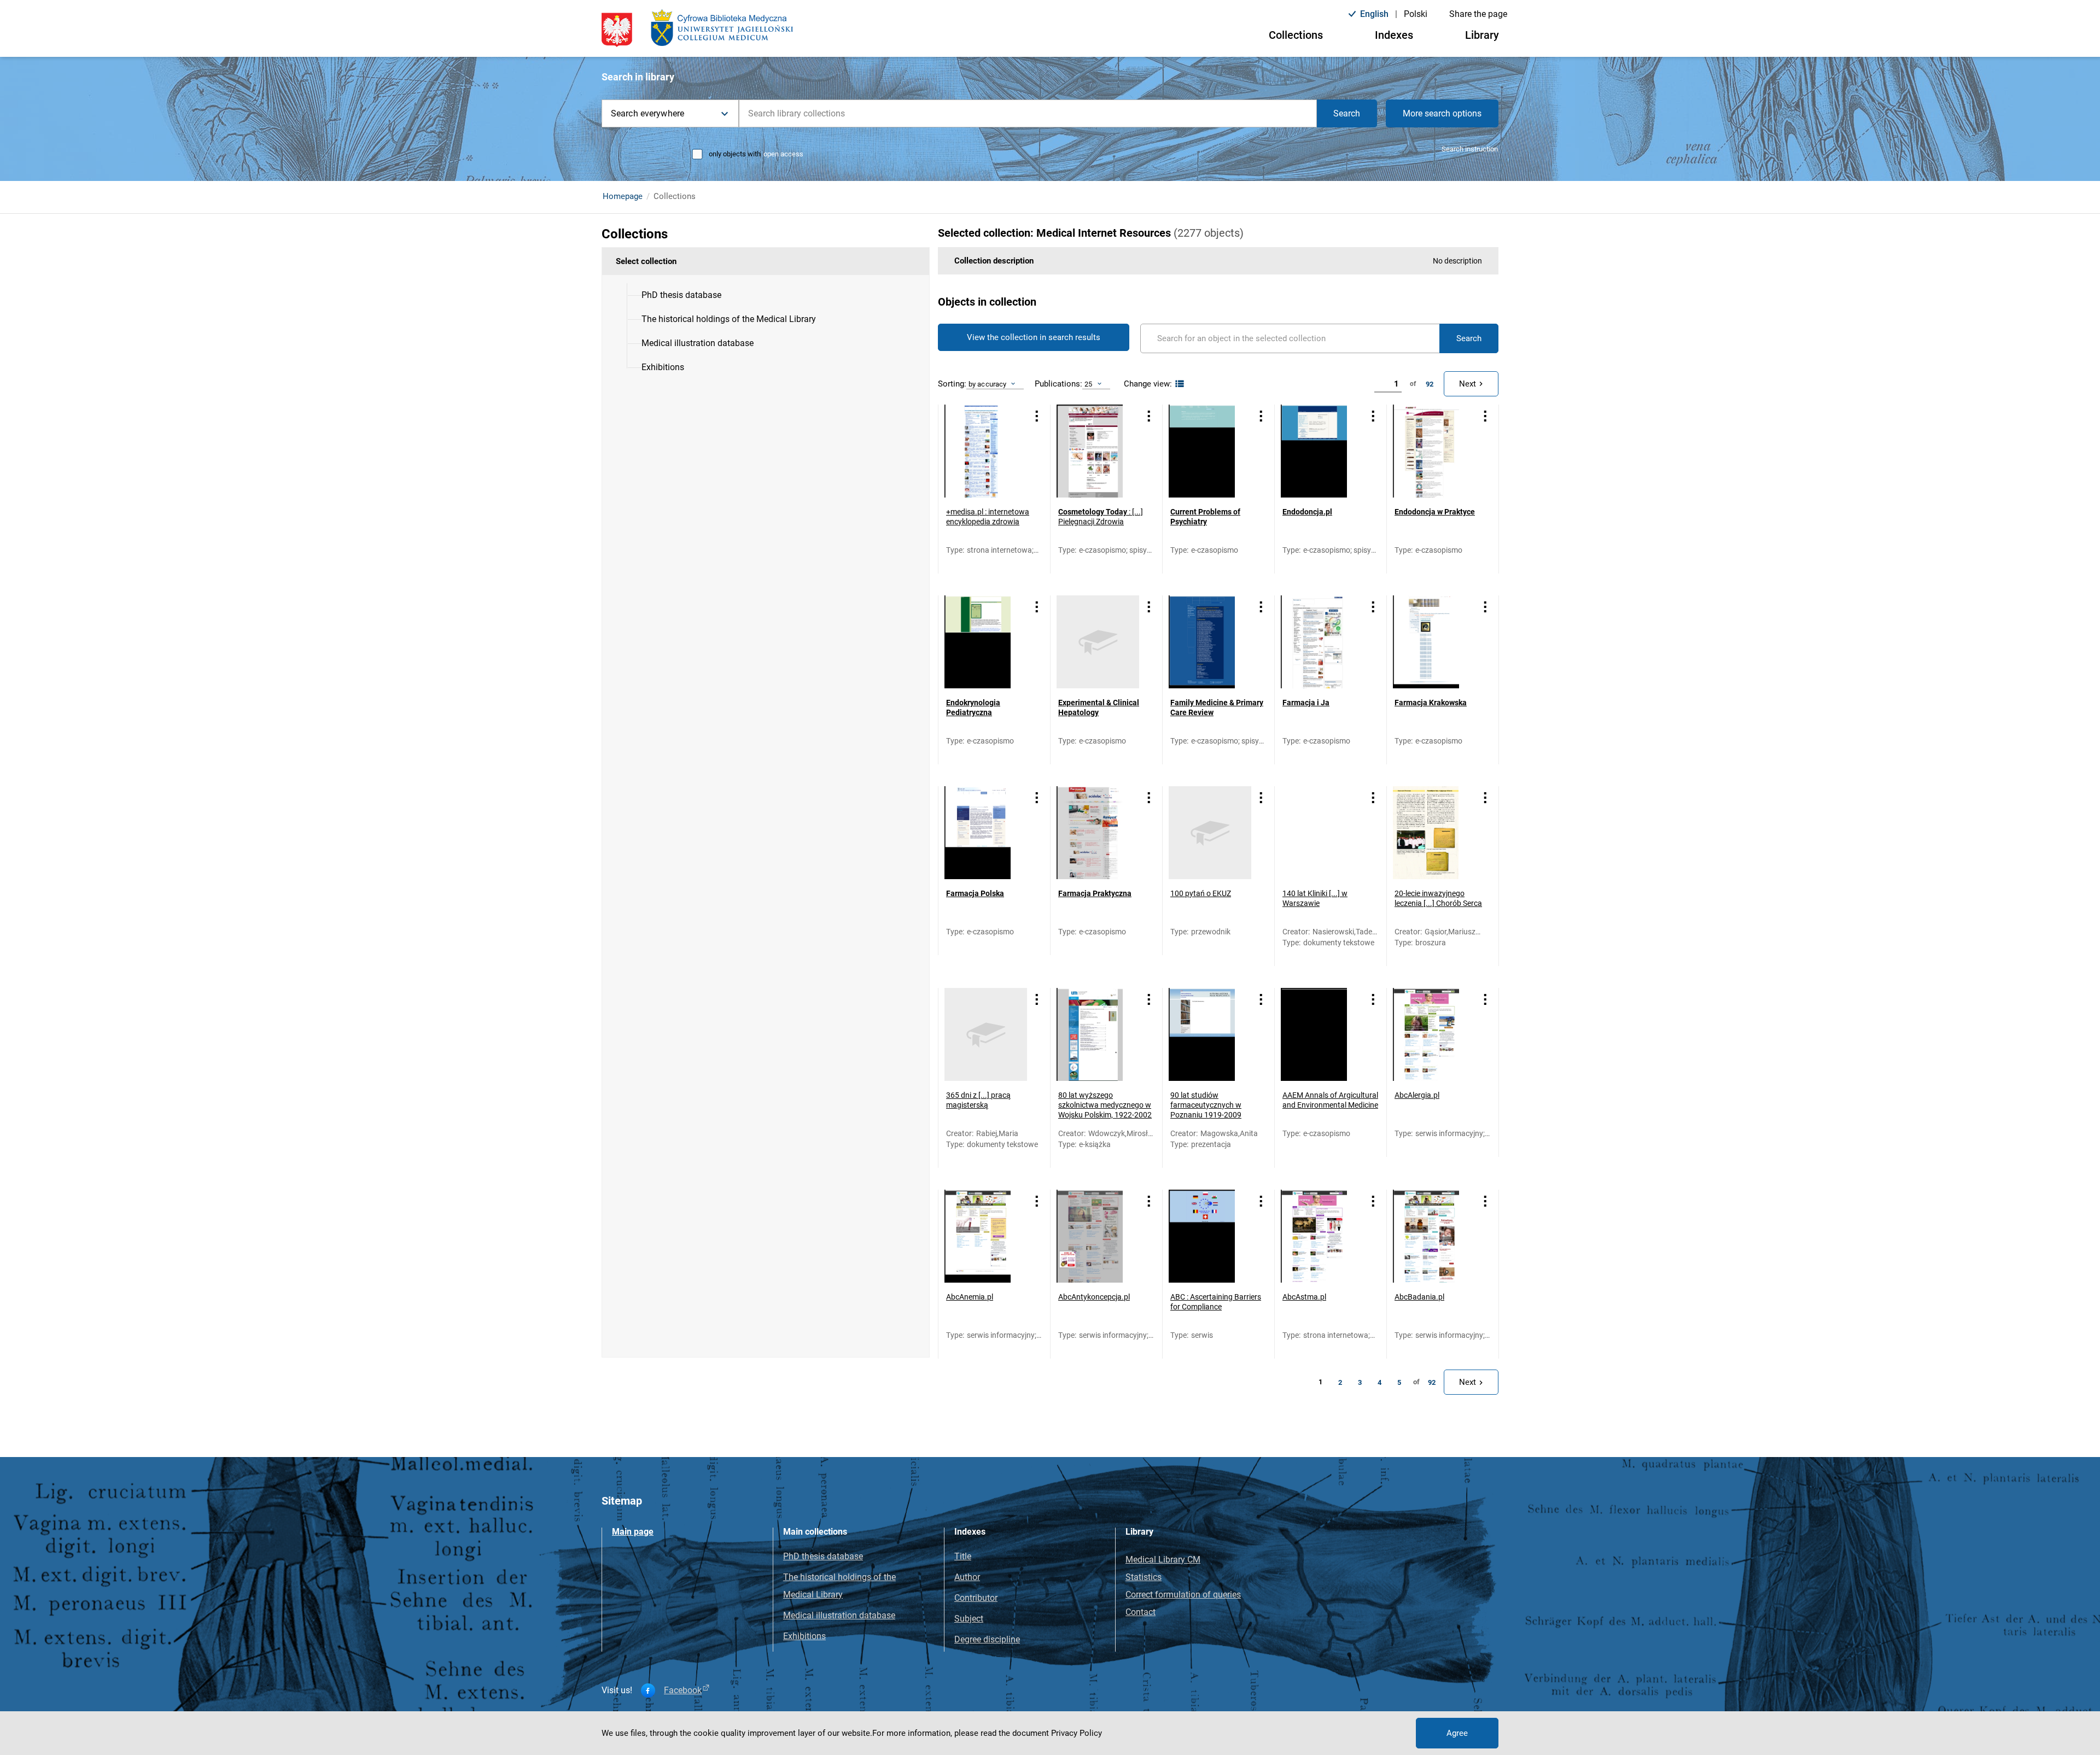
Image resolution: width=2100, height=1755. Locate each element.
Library (1482, 35)
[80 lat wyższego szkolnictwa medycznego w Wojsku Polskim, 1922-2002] (1098, 1034)
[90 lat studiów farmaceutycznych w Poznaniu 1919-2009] (1210, 1034)
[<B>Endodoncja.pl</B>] (1322, 451)
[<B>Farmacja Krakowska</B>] (1434, 642)
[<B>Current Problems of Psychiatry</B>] (1210, 451)
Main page (633, 1532)
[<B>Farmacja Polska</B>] (986, 833)
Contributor (976, 1598)
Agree (1457, 1733)
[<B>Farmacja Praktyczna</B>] (1098, 833)
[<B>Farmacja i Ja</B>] (1322, 642)
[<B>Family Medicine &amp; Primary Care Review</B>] (1210, 642)
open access (783, 154)
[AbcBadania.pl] (1434, 1236)
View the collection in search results (1034, 337)
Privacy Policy (1077, 1733)
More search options (1442, 113)
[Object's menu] (1037, 416)
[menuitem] (681, 295)
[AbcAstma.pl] (1322, 1236)
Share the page (1478, 14)
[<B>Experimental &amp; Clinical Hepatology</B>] (1098, 642)
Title (963, 1556)
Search (1347, 113)
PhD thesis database (823, 1556)
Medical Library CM (1163, 1560)
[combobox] (1028, 113)
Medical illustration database (839, 1615)
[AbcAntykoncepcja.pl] (1098, 1236)
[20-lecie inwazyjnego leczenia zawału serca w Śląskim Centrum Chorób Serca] (1434, 833)
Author (967, 1577)
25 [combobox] (1088, 384)
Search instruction (1470, 149)
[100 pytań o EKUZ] (1210, 833)
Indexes (1394, 35)
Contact (1141, 1612)
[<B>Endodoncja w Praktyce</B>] (1434, 451)
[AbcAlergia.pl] (1434, 1034)
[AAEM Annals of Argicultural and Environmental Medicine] (1322, 1034)
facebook (683, 1690)
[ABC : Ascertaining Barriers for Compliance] (1210, 1236)
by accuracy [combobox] (987, 384)
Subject (969, 1619)
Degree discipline (987, 1639)
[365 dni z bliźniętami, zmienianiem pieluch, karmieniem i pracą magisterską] (986, 1034)
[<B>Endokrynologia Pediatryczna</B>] (986, 642)
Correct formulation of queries (1183, 1595)
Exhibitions (804, 1636)
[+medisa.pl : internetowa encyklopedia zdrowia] (986, 451)
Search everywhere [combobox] (647, 113)
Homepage (623, 196)
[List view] (1178, 384)
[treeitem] (766, 295)
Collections (1296, 35)
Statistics (1144, 1577)
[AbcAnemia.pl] (986, 1236)
